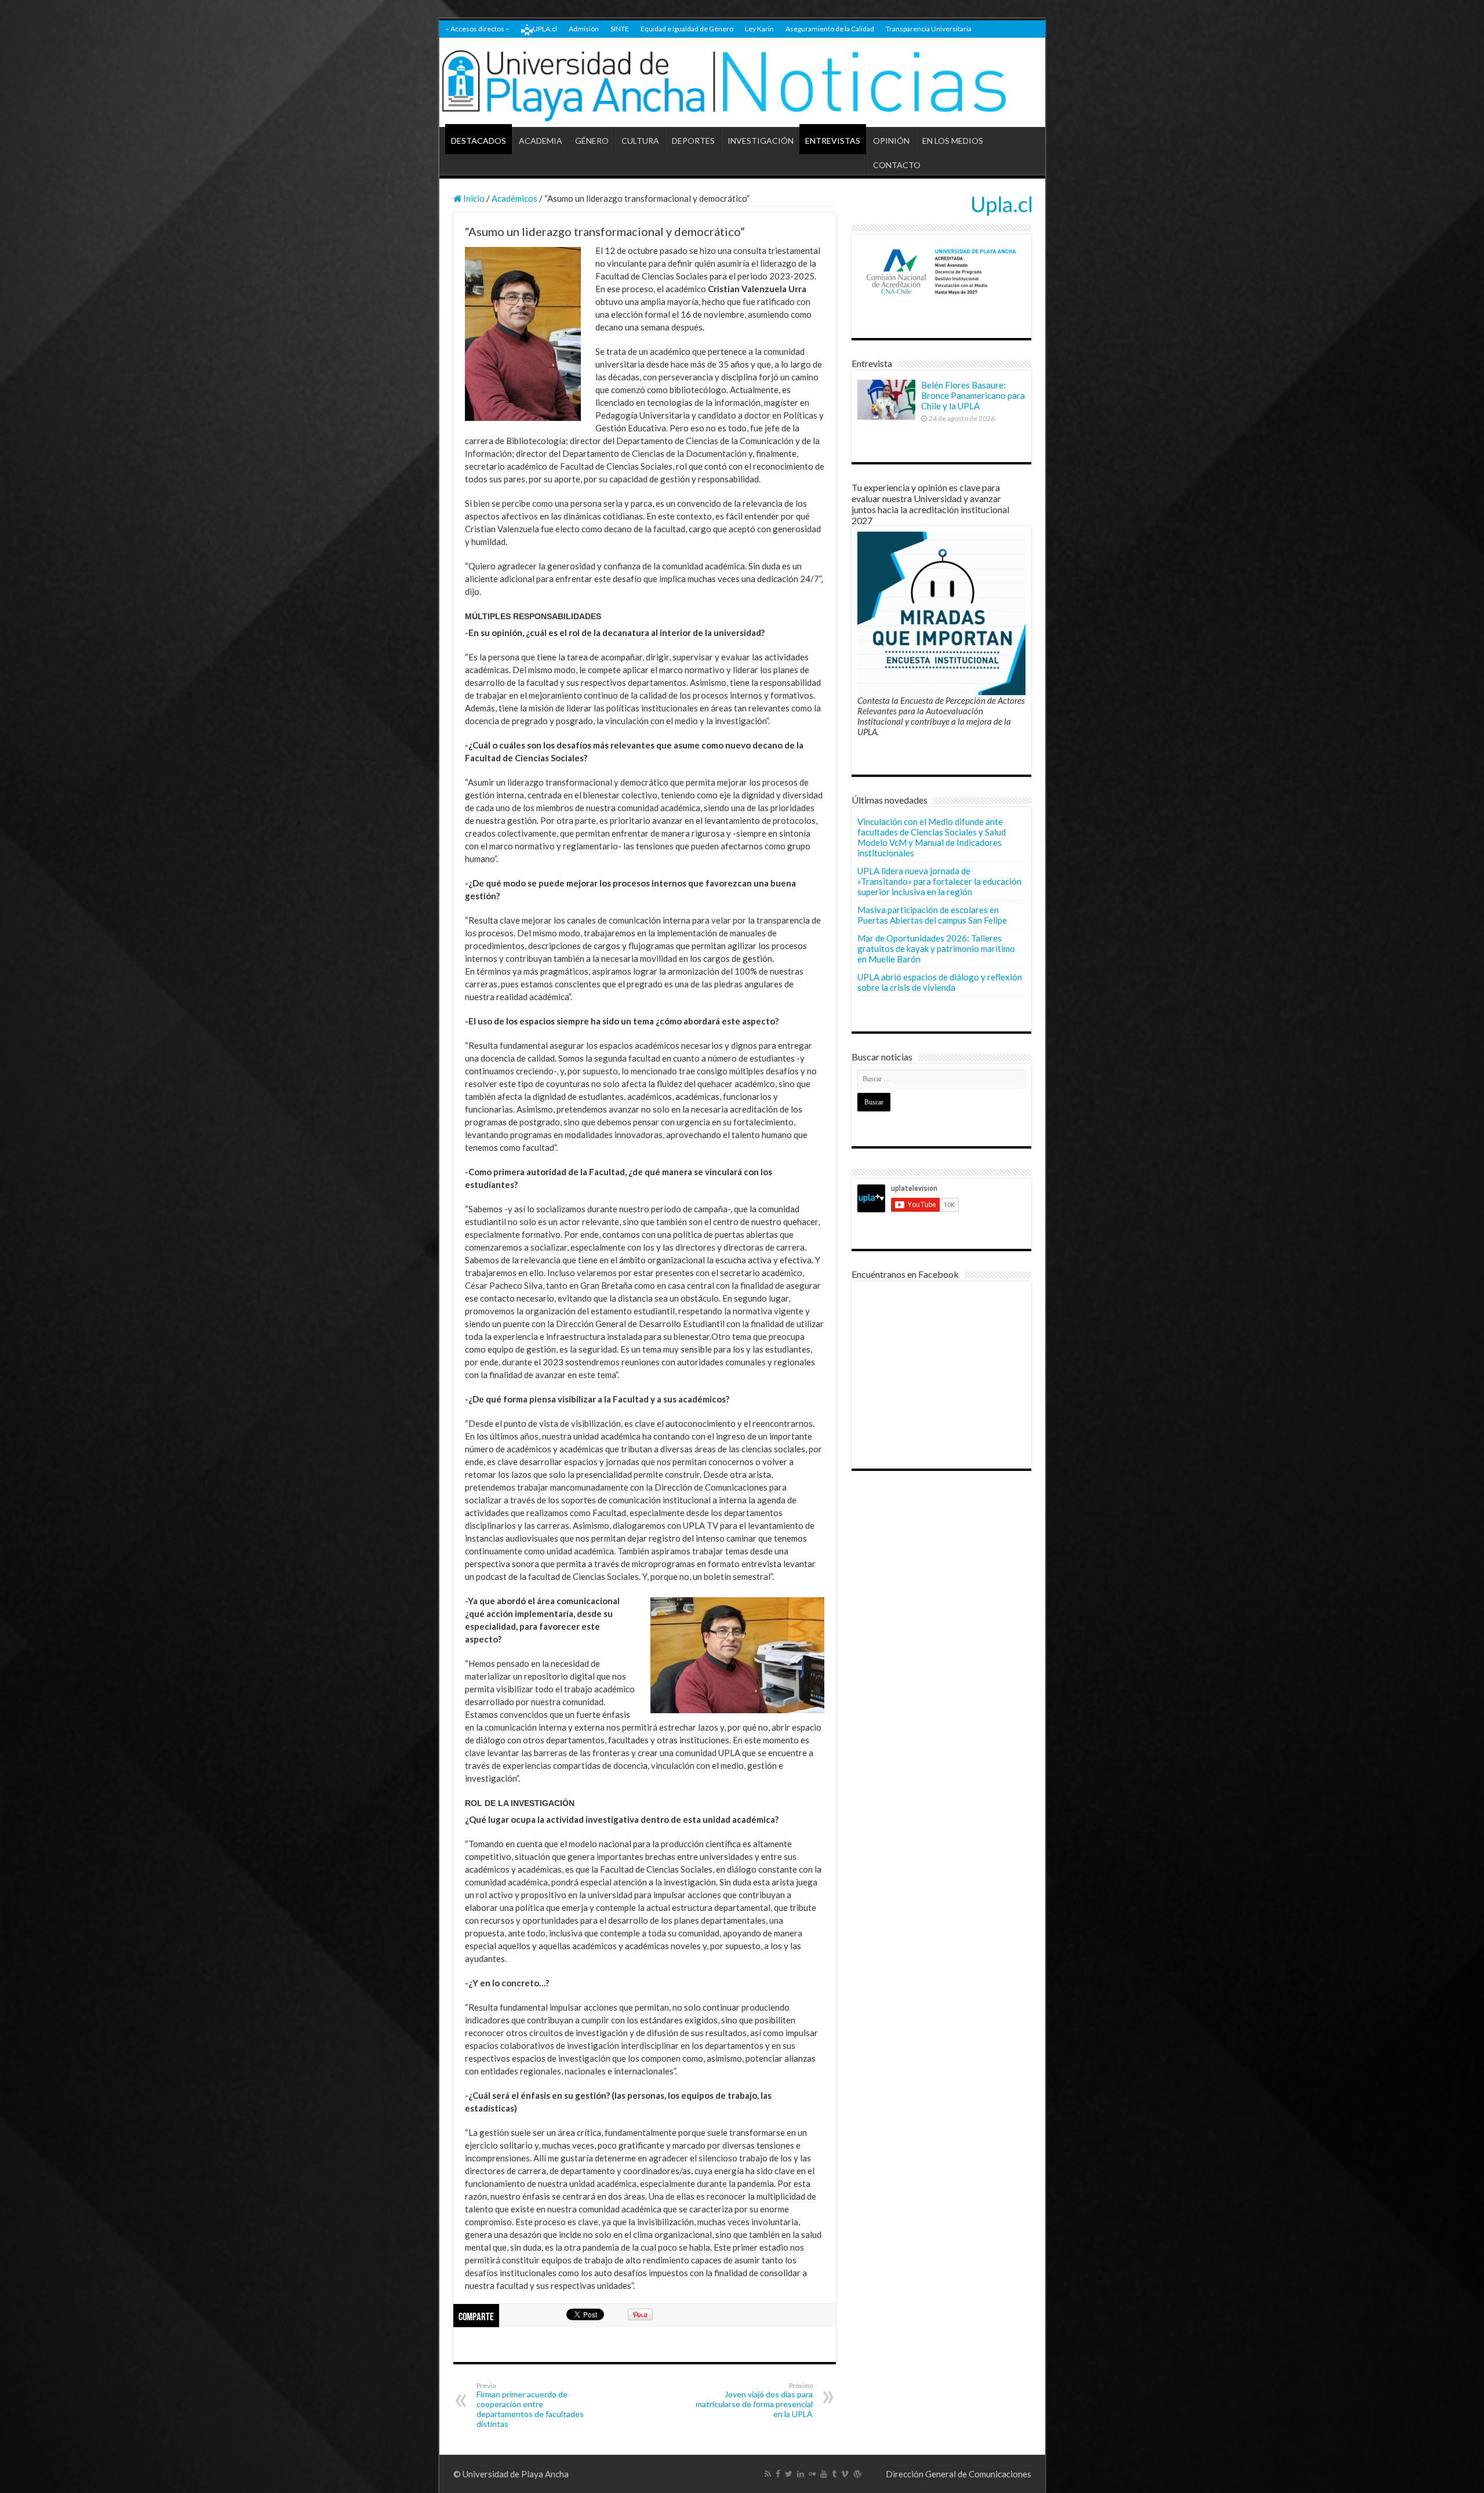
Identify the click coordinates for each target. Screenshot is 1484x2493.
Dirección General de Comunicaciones (959, 2474)
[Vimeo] (845, 2474)
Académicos (514, 198)
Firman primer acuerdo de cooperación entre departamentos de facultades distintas (530, 2405)
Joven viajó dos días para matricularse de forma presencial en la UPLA (754, 2400)
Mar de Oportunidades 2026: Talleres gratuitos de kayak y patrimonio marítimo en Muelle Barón (936, 948)
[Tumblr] (834, 2474)
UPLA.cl (545, 29)
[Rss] (768, 2474)
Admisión (584, 29)
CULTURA (640, 141)
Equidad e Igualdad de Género (687, 29)
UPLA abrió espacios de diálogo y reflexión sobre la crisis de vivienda (940, 982)
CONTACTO (897, 165)
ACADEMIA (541, 141)
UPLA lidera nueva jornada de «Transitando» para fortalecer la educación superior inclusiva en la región (939, 881)
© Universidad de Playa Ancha (511, 2474)
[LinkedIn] (801, 2474)
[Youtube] (824, 2474)
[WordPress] (857, 2474)
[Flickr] (812, 2474)
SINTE (620, 29)
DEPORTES (693, 141)
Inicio (473, 198)
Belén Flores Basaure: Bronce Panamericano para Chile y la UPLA (973, 395)
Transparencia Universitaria (929, 29)
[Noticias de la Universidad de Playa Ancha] (742, 83)
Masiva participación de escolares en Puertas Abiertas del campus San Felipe (932, 915)
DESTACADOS (479, 141)
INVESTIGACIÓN (761, 141)
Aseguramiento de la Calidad (830, 29)
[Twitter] (789, 2474)
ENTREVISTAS (833, 141)
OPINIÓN (891, 141)
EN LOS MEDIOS (953, 141)
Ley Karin (759, 29)
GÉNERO (592, 141)
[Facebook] (778, 2474)
